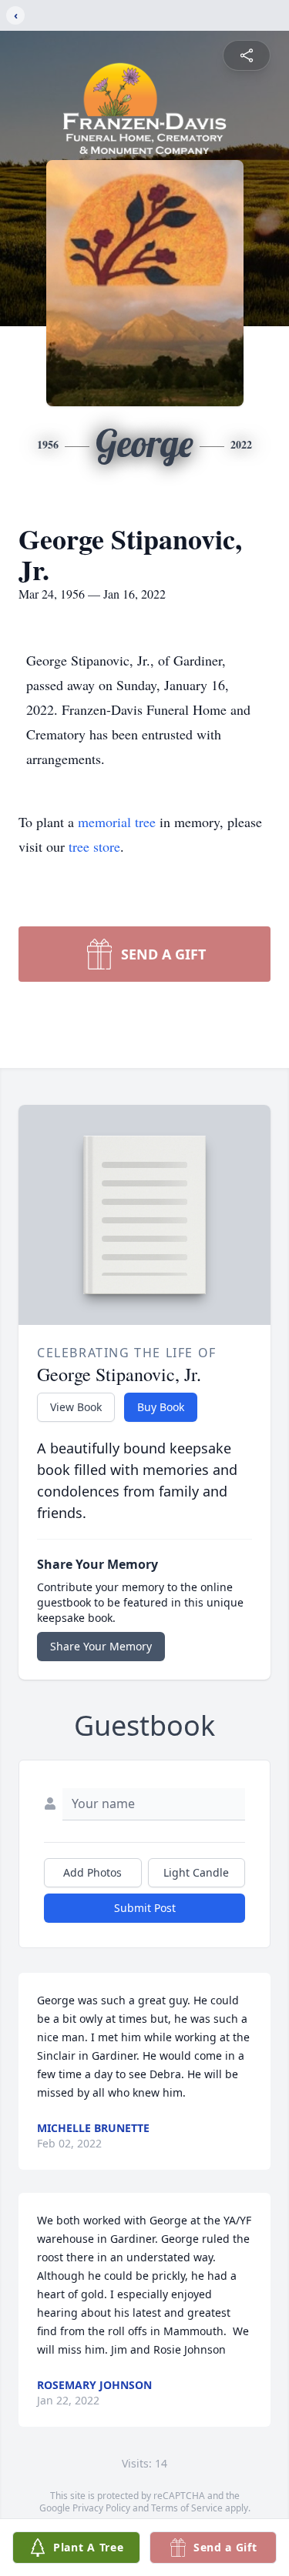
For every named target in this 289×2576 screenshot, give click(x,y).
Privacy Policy (101, 2508)
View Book (76, 1407)
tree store (94, 846)
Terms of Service (187, 2508)
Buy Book (161, 1407)
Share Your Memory (101, 1646)
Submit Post (145, 1908)
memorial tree (117, 822)
